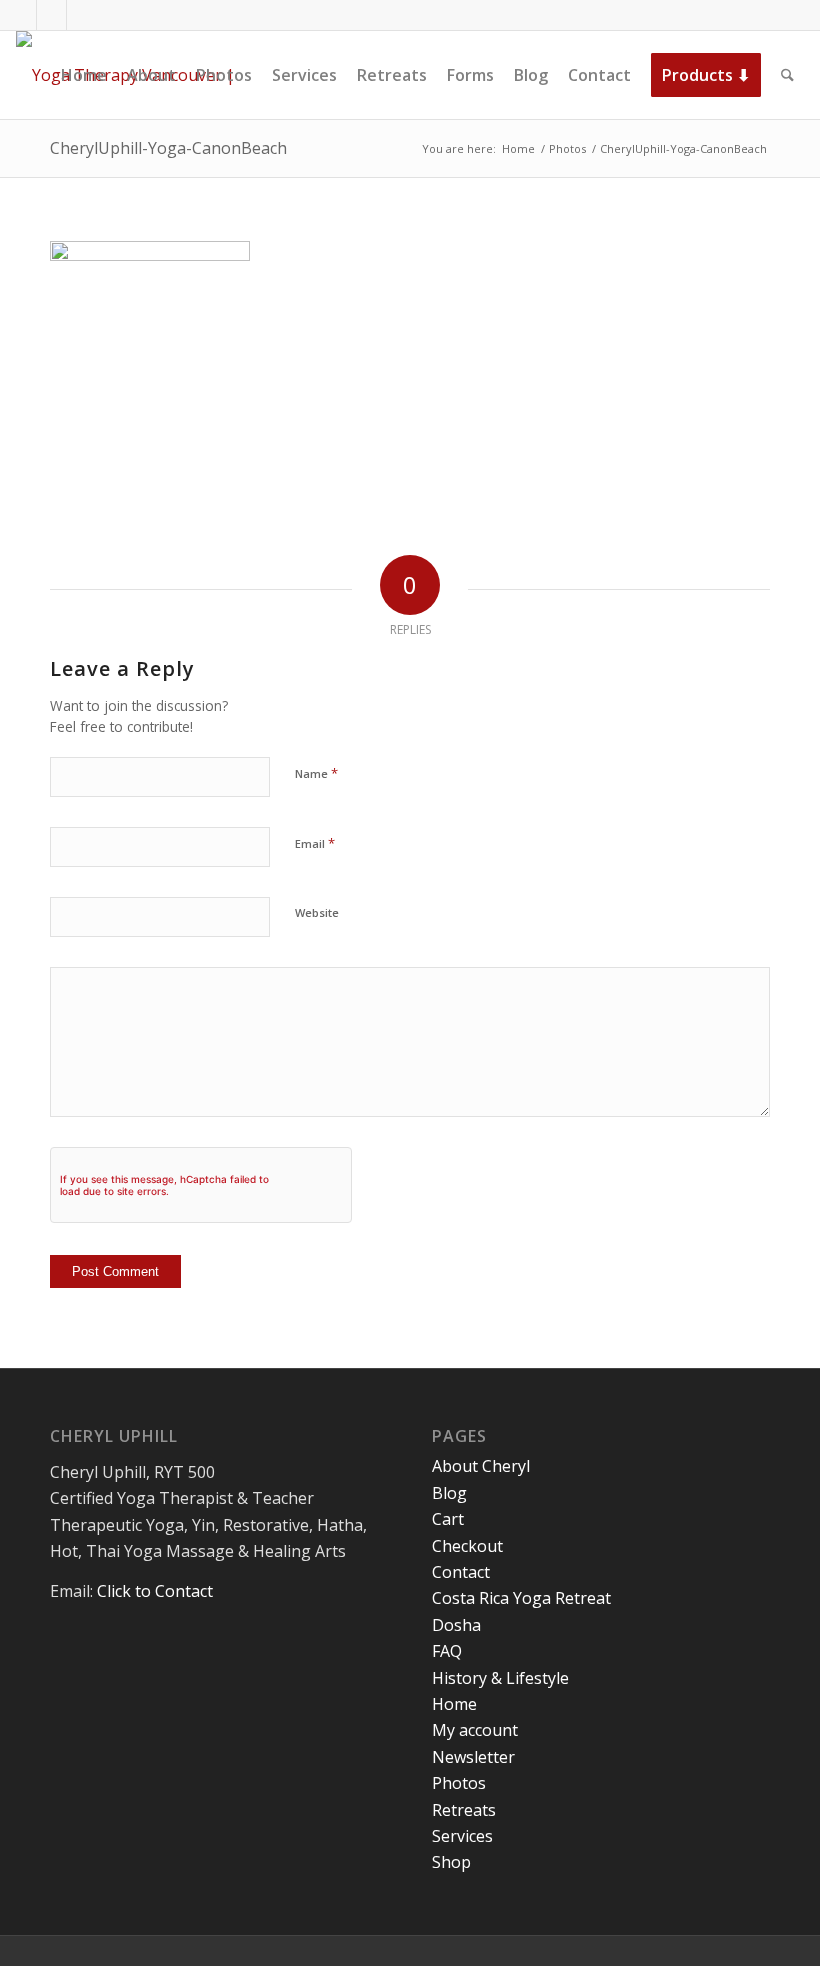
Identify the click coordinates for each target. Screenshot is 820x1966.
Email (315, 843)
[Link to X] (51, 15)
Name (316, 773)
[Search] (787, 75)
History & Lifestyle (500, 1678)
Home (454, 1704)
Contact (461, 1572)
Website (317, 912)
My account (475, 1730)
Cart (448, 1519)
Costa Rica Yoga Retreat (521, 1598)
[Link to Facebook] (21, 15)
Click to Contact (155, 1591)
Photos (459, 1783)
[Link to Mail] (82, 15)
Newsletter (473, 1757)
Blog (449, 1493)
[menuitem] (84, 75)
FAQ (447, 1651)
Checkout (467, 1546)
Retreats (464, 1810)
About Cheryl (481, 1466)
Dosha (456, 1625)
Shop (451, 1862)
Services (462, 1836)
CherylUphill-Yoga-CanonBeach (168, 148)
